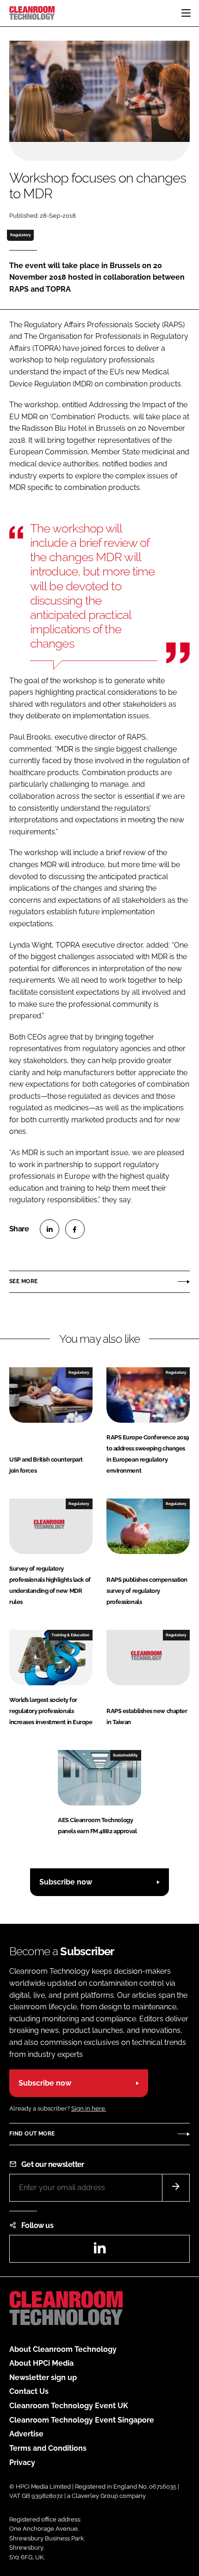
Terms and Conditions (48, 2448)
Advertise (26, 2434)
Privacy (22, 2463)
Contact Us (29, 2391)
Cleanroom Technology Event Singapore (82, 2420)
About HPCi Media (41, 2363)
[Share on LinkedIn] (50, 1229)
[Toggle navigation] (186, 13)
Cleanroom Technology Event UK (69, 2406)
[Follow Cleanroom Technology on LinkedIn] (99, 2251)
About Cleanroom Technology (63, 2349)
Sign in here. (89, 2108)
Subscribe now (66, 1882)
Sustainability (125, 1755)
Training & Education (70, 1635)
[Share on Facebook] (75, 1229)
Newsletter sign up (43, 2377)
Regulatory (21, 235)
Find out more (32, 2134)
